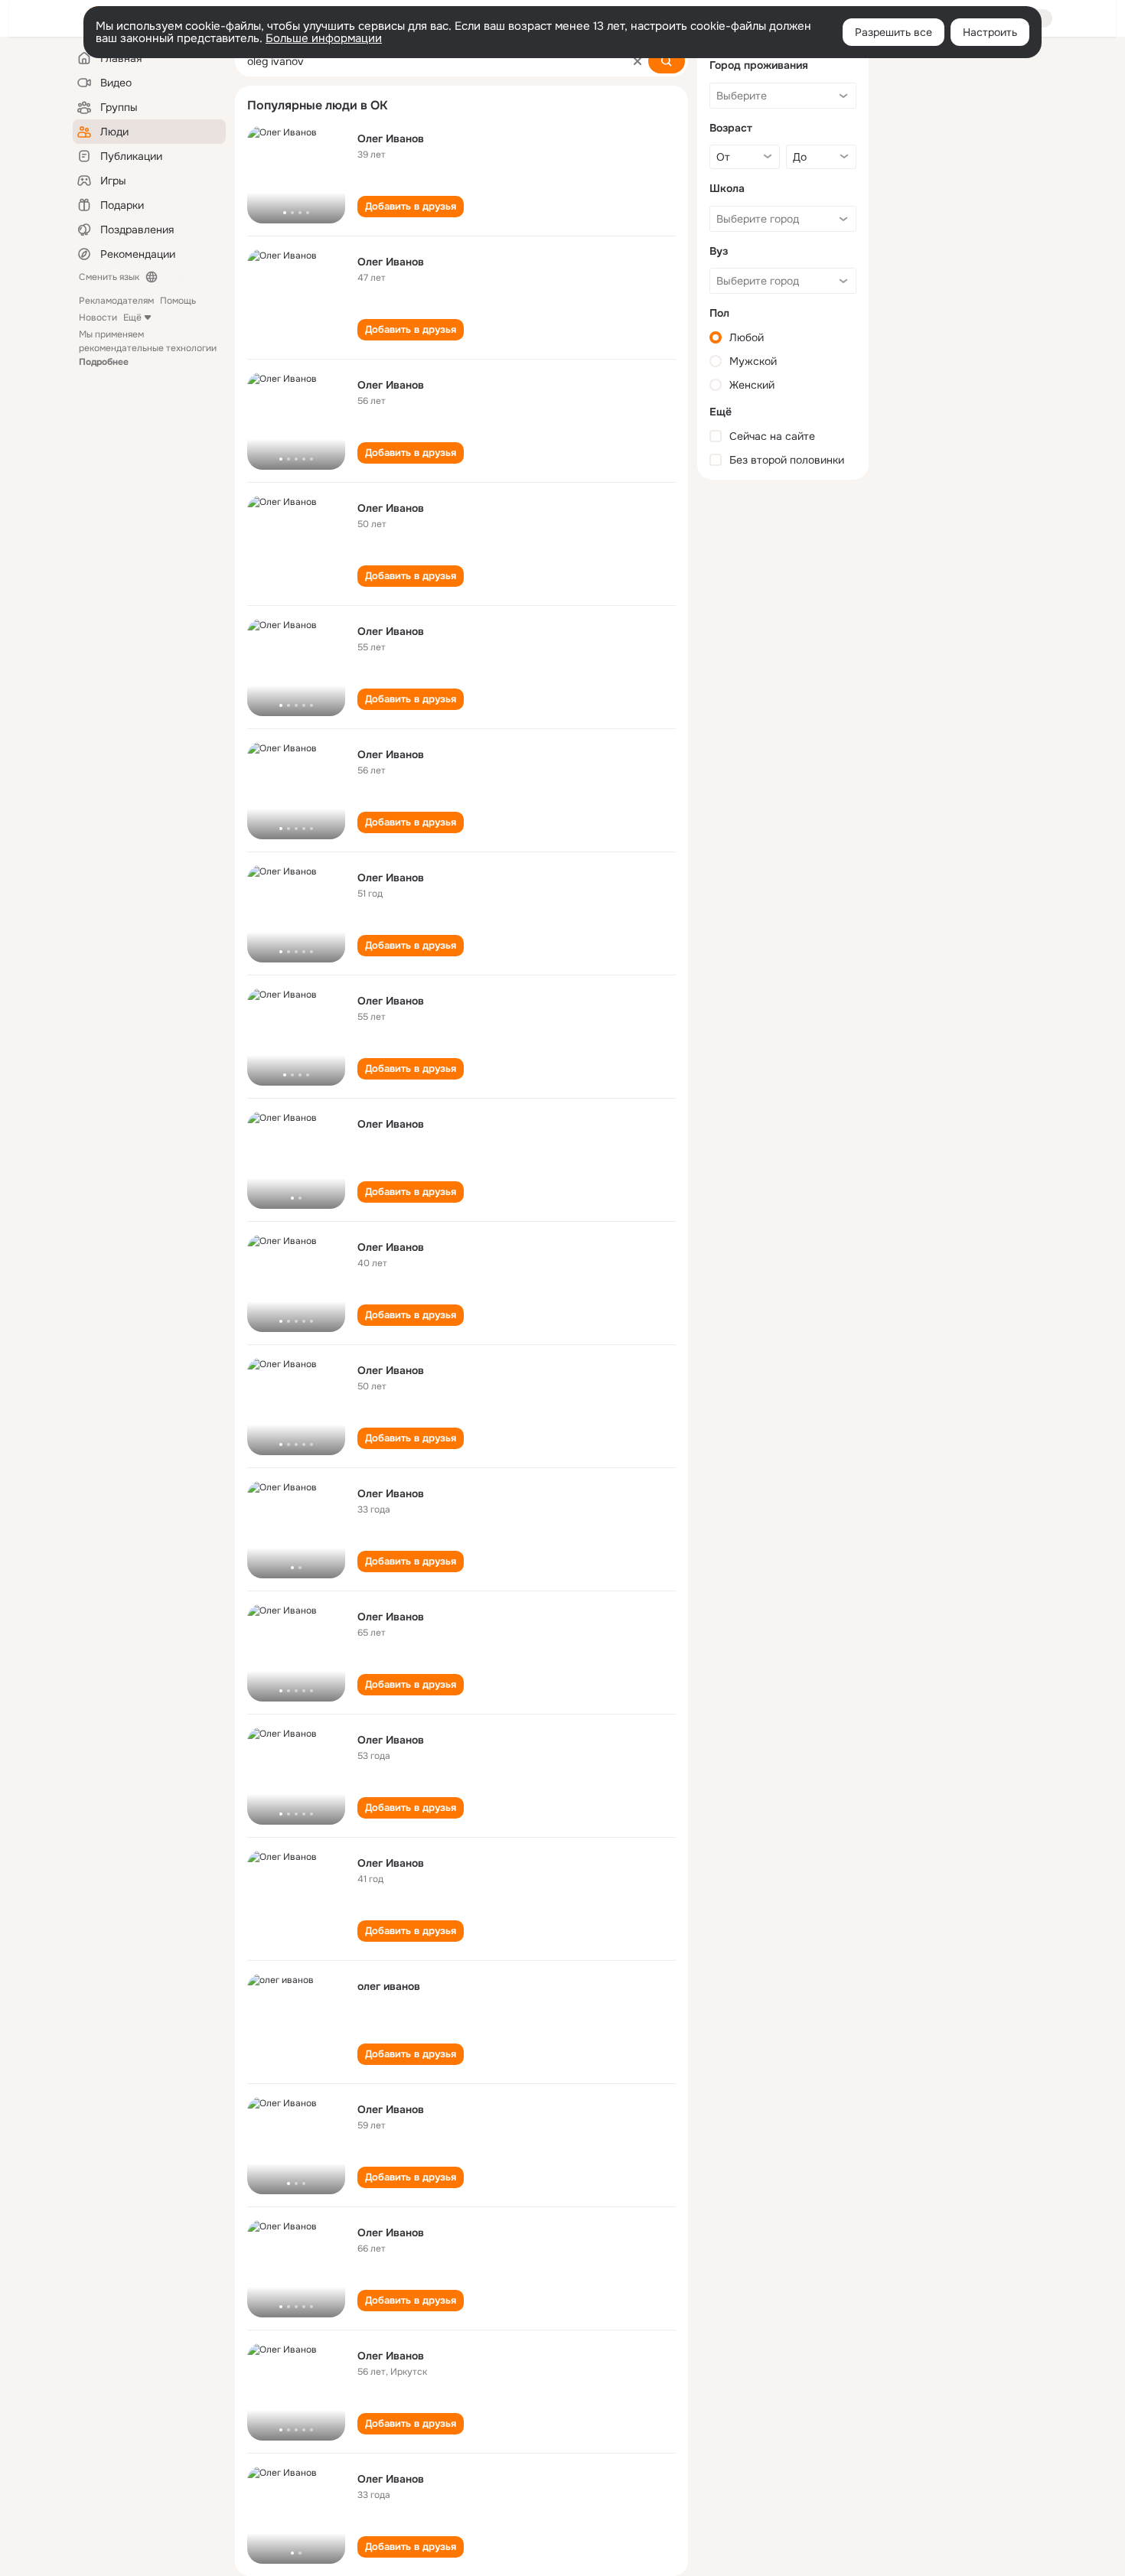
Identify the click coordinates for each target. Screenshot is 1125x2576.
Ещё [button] (132, 318)
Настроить (990, 32)
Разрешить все (893, 32)
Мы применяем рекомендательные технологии (148, 348)
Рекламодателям (116, 301)
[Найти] (667, 61)
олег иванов (389, 1986)
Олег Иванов (391, 138)
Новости (98, 318)
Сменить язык (109, 277)
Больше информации (324, 38)
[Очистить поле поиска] (637, 61)
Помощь (178, 301)
